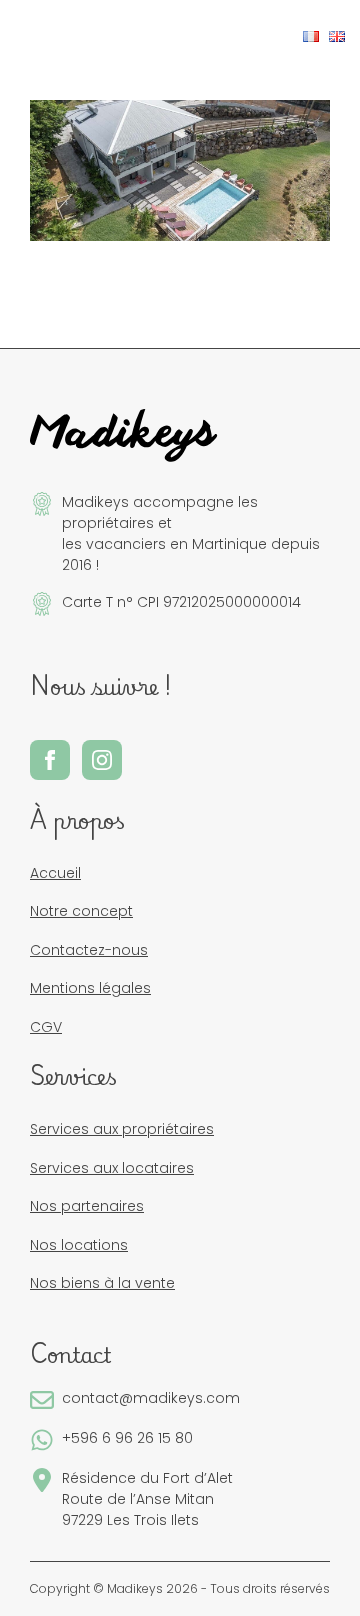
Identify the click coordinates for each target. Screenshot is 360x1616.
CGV (46, 1027)
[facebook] (50, 760)
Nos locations (79, 1245)
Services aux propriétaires (122, 1129)
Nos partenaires (87, 1206)
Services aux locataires (112, 1168)
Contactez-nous (89, 950)
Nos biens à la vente (102, 1283)
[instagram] (102, 760)
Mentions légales (90, 988)
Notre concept (81, 911)
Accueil (55, 873)
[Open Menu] (31, 37)
